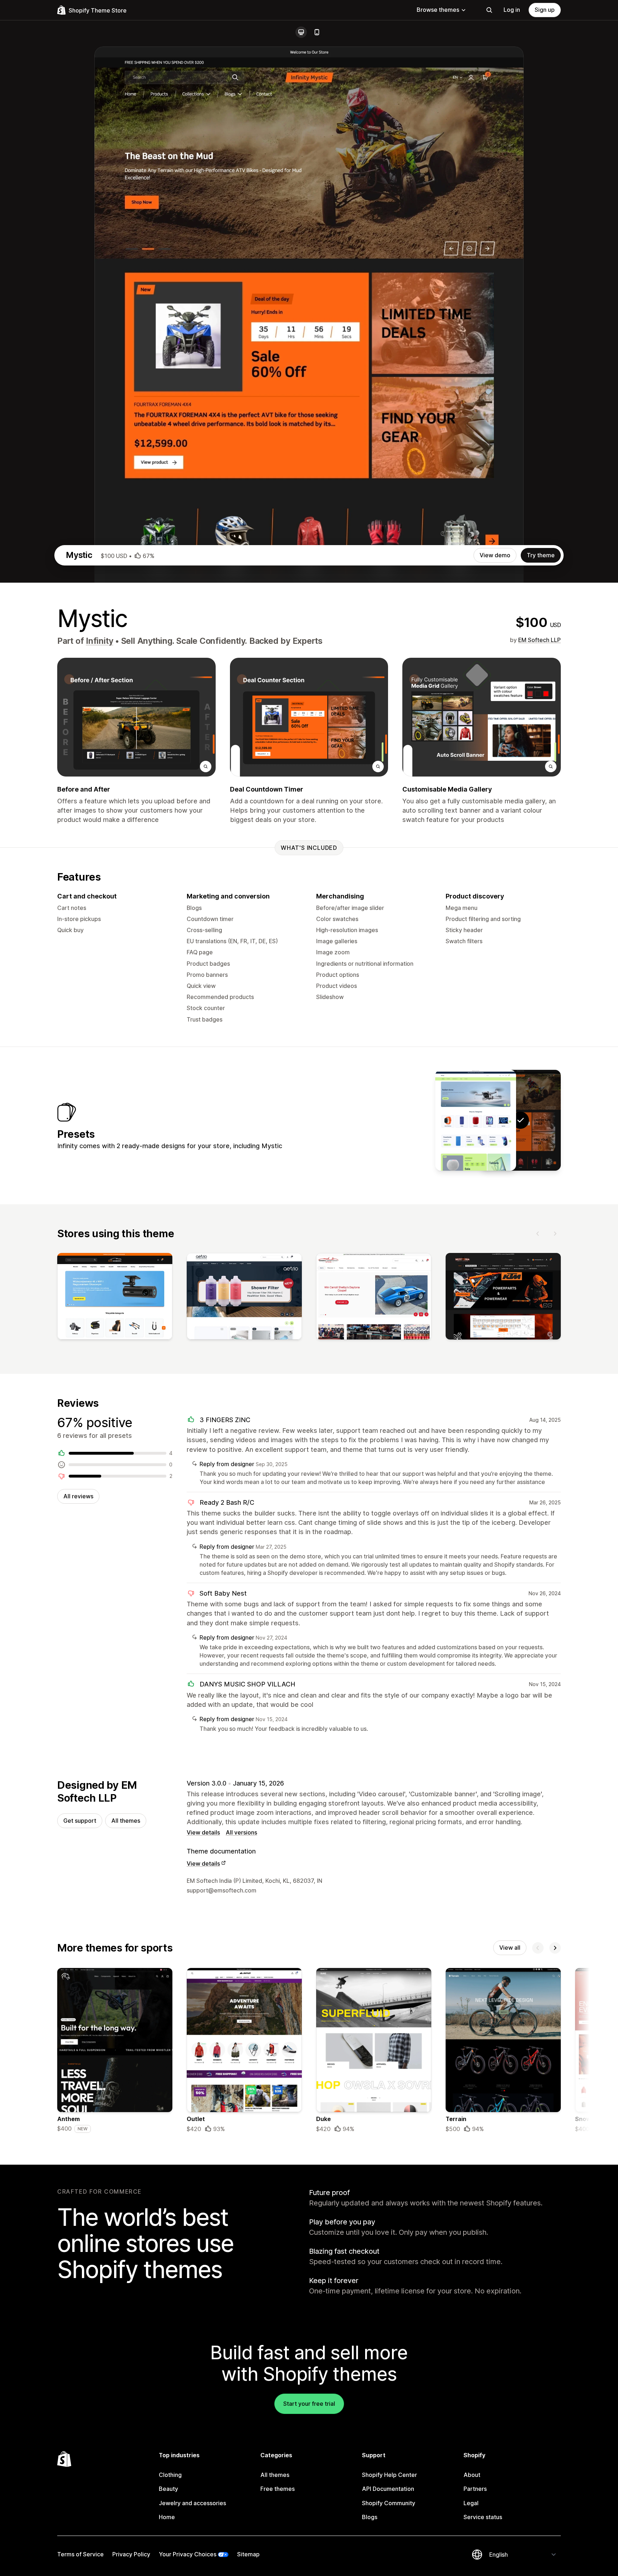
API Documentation (388, 2489)
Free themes (278, 2489)
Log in (512, 10)
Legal (471, 2503)
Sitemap (248, 2554)
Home (167, 2517)
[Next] (555, 1234)
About (472, 2475)
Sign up (545, 10)
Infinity (99, 641)
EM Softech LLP (539, 640)
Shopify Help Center (389, 2475)
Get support (80, 1821)
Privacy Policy (131, 2554)
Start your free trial (309, 2404)
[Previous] (538, 1234)
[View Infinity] (476, 1120)
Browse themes (438, 10)
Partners (475, 2489)
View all (510, 1948)
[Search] (489, 10)
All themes (126, 1821)
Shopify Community (389, 2503)
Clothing (170, 2475)
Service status (483, 2517)
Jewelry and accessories (192, 2503)
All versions (241, 1832)
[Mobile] (317, 32)
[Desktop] (301, 32)
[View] (115, 1298)
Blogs (370, 2517)
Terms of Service (80, 2554)
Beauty (168, 2489)
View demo (495, 555)
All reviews (78, 1496)
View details (203, 1832)
